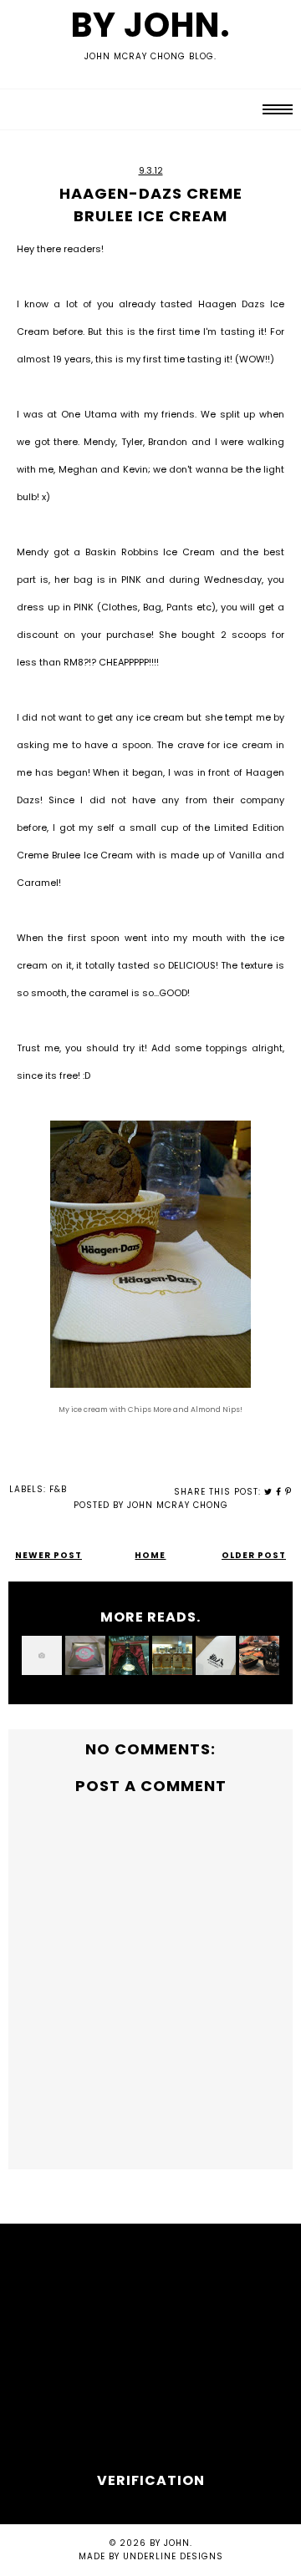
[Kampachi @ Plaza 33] (216, 1656)
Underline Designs (173, 2556)
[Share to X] (268, 1492)
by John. (151, 25)
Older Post (254, 1555)
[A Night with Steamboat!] (42, 1656)
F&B (58, 1489)
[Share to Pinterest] (288, 1492)
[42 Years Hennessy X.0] (129, 1656)
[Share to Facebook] (279, 1492)
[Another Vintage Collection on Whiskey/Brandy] (172, 1656)
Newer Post (48, 1555)
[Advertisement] (150, 2353)
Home (150, 1555)
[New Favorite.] (85, 1656)
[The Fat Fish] (259, 1656)
